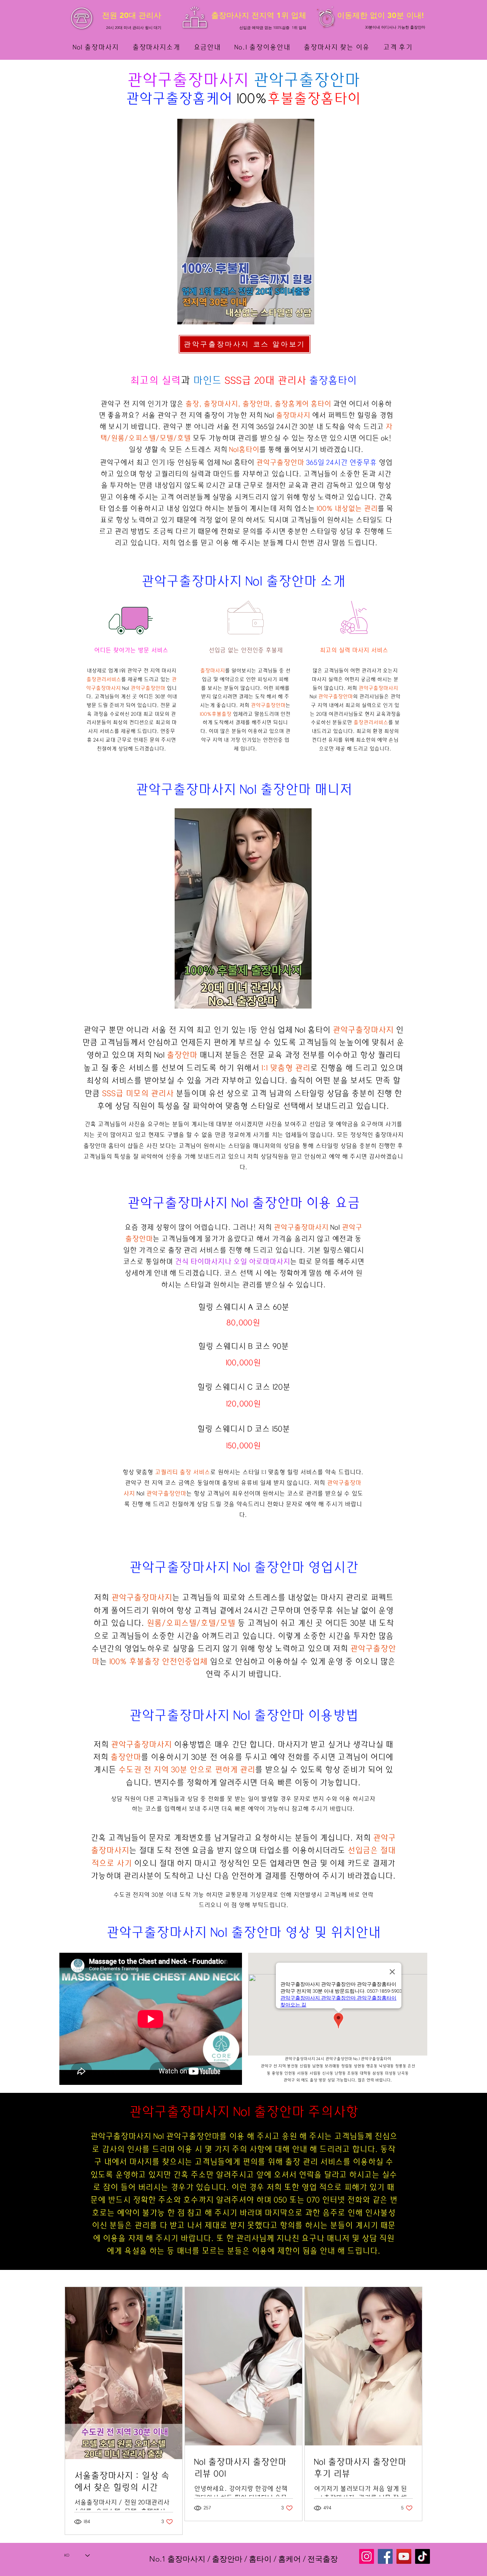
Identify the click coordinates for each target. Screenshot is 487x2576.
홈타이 (321, 404)
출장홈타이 (327, 99)
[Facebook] (385, 2556)
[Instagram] (367, 2556)
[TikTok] (423, 2556)
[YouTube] (404, 2556)
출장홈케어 (199, 99)
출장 (293, 2162)
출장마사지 (210, 80)
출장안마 (329, 80)
